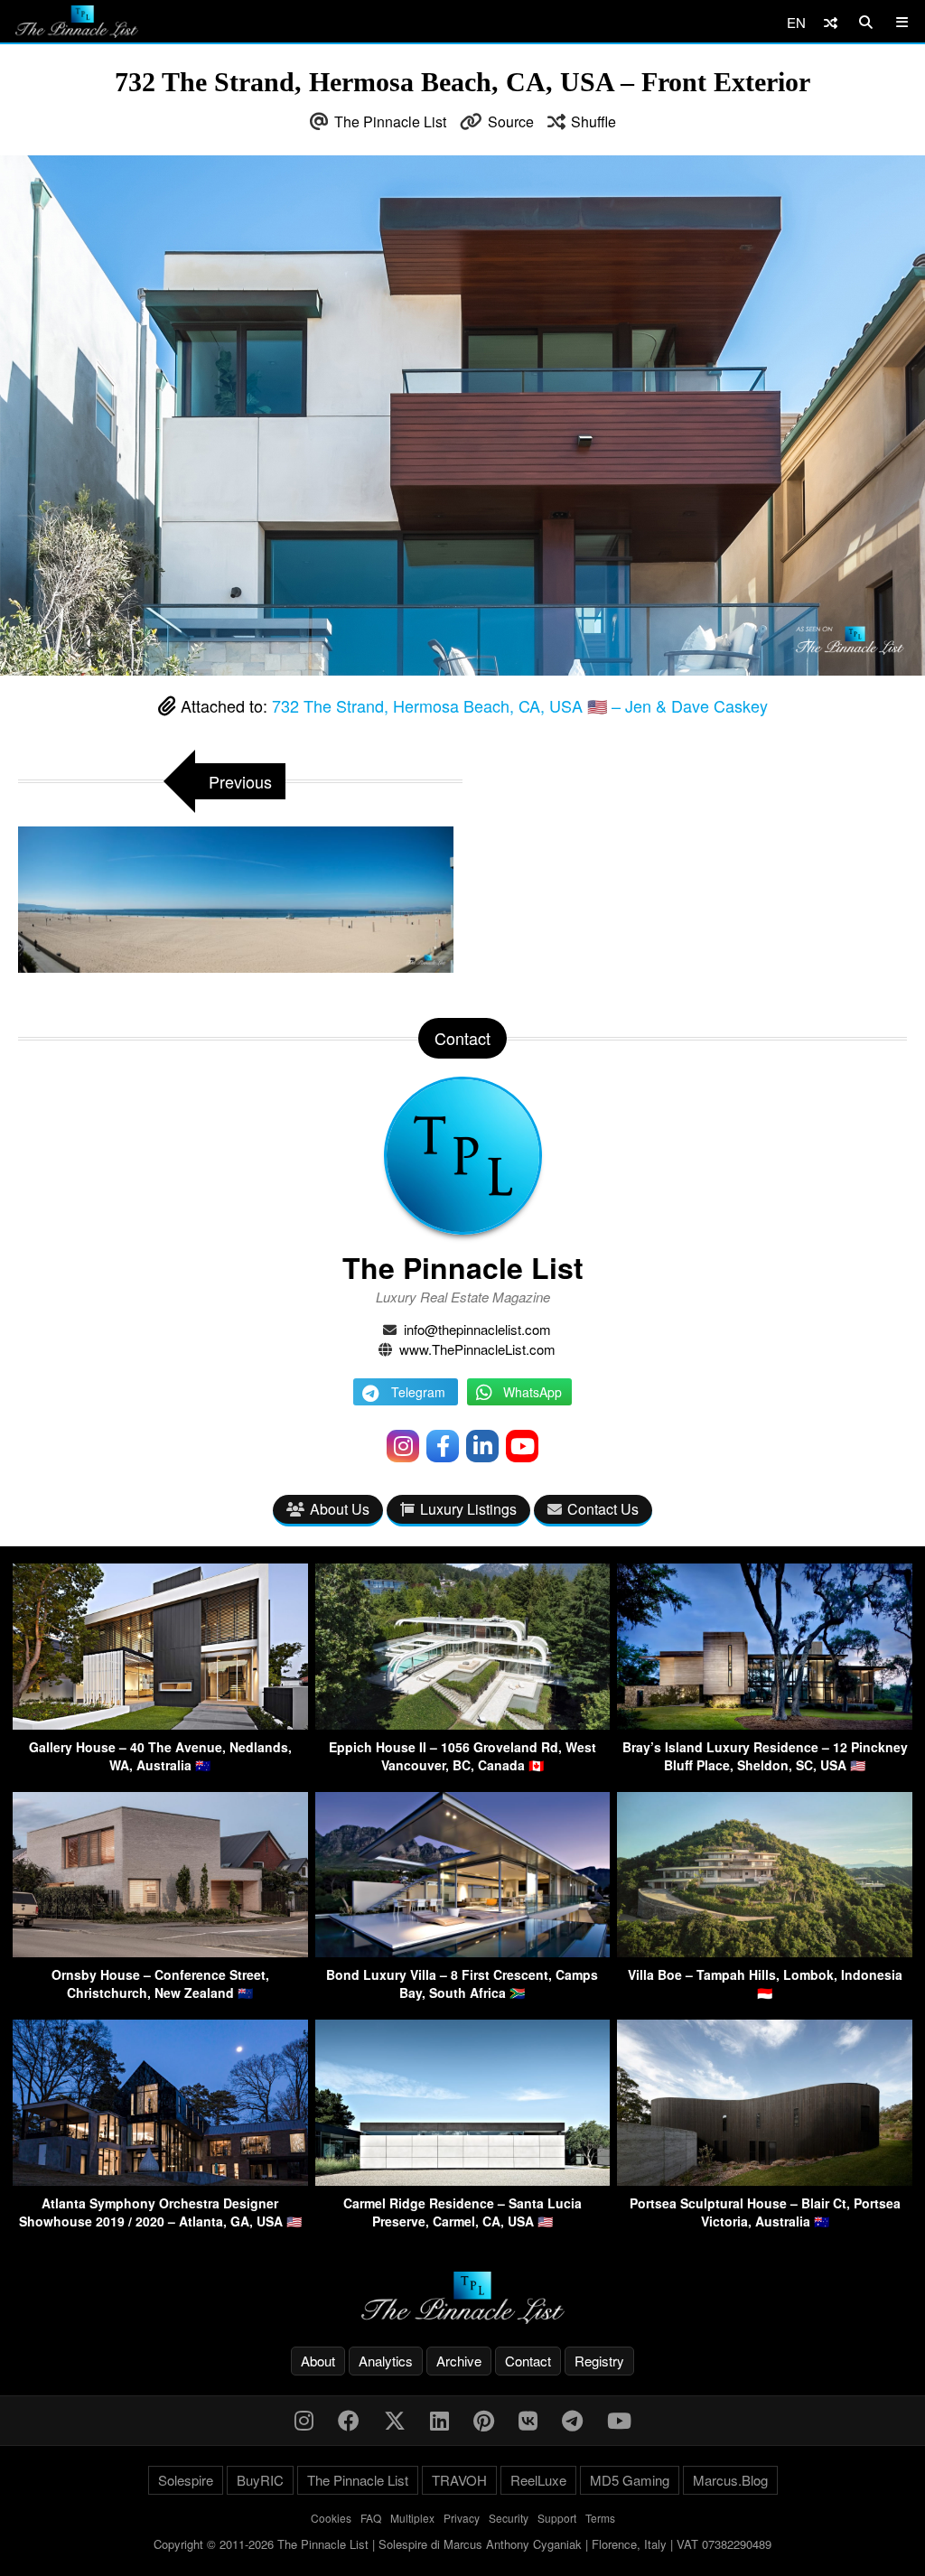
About (318, 2361)
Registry (599, 2361)
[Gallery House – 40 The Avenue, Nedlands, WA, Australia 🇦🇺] (160, 1724)
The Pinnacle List (390, 121)
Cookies (331, 2518)
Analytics (386, 2361)
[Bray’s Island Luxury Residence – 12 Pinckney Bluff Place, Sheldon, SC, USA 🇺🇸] (765, 1724)
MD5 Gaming (630, 2480)
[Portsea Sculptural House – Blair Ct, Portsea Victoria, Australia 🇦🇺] (765, 2180)
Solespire (186, 2480)
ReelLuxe (538, 2480)
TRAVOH (459, 2480)
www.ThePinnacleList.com (477, 1349)
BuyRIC (260, 2480)
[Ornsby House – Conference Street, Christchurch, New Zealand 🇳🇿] (160, 1951)
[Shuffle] (831, 22)
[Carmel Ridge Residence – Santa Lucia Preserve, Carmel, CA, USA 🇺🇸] (463, 2180)
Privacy (462, 2518)
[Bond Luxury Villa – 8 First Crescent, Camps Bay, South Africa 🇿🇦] (463, 1951)
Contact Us (603, 1509)
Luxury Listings (468, 1509)
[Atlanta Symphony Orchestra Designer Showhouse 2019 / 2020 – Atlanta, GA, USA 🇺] (160, 2180)
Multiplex (412, 2518)
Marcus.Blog (730, 2480)
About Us (340, 1509)
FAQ (371, 2518)
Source (511, 121)
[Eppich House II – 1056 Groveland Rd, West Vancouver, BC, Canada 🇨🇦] (463, 1724)
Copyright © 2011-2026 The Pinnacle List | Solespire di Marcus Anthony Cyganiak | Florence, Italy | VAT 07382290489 (462, 2544)
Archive (459, 2361)
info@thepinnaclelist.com (477, 1329)
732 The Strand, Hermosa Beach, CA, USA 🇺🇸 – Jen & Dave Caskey (520, 705)
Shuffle (593, 121)
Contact (528, 2361)
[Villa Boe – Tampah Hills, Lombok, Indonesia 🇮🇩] (765, 1951)
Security (509, 2518)
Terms (600, 2518)
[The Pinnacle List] (462, 2298)
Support (557, 2518)
